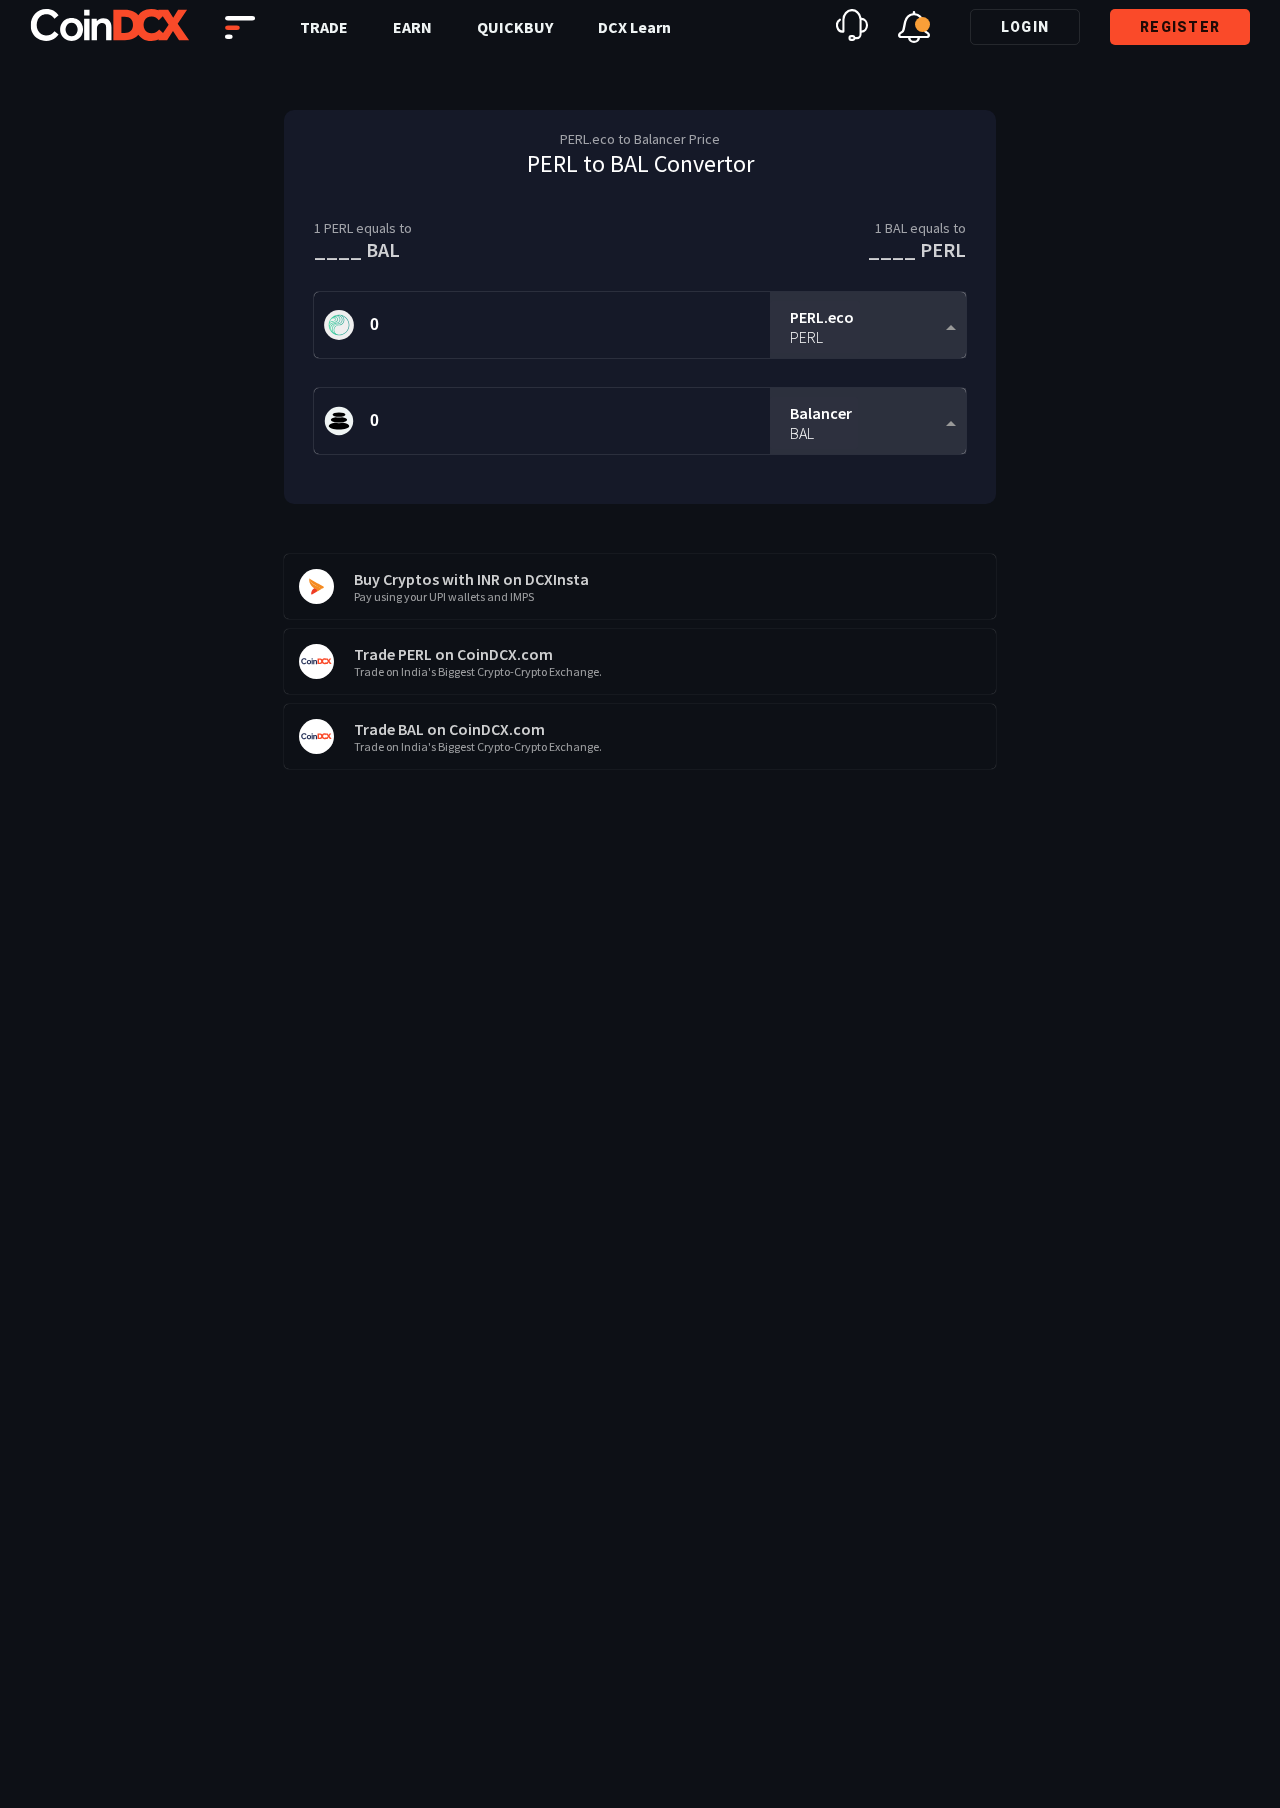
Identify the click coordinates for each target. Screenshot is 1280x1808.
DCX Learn (634, 27)
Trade (324, 27)
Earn (412, 27)
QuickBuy (515, 27)
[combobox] (868, 325)
